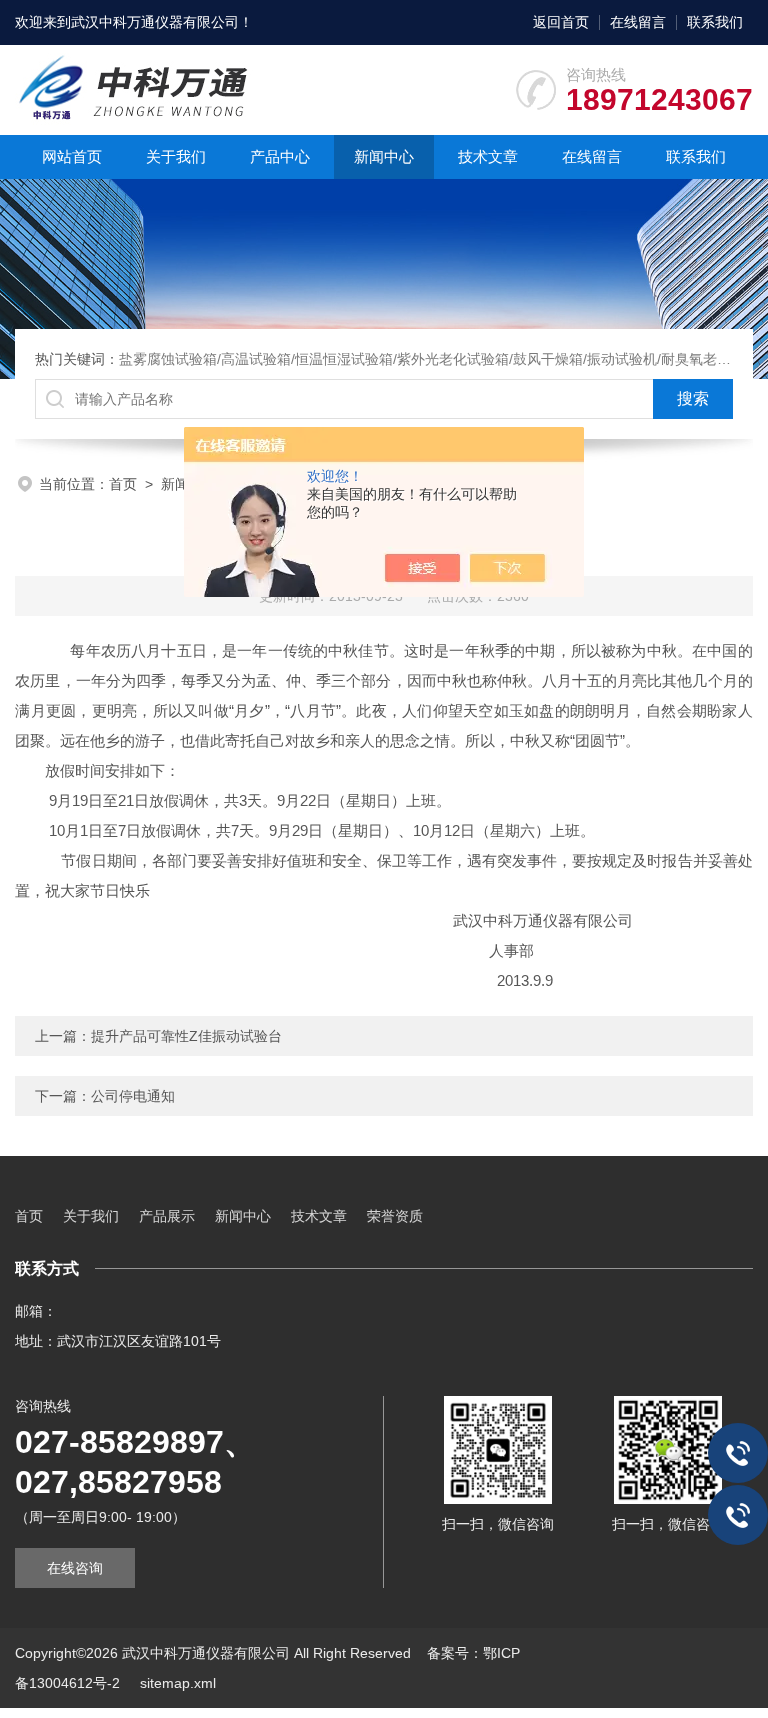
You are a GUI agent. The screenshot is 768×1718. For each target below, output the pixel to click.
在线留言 (638, 22)
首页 (123, 484)
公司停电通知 (133, 1096)
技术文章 (488, 156)
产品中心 (280, 156)
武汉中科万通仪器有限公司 (155, 22)
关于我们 (176, 156)
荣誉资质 (395, 1216)
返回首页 (561, 22)
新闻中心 (384, 156)
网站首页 (72, 156)
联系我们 (715, 22)
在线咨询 (75, 1568)
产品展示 (167, 1216)
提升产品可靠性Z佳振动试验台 (186, 1036)
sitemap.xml (178, 1683)
